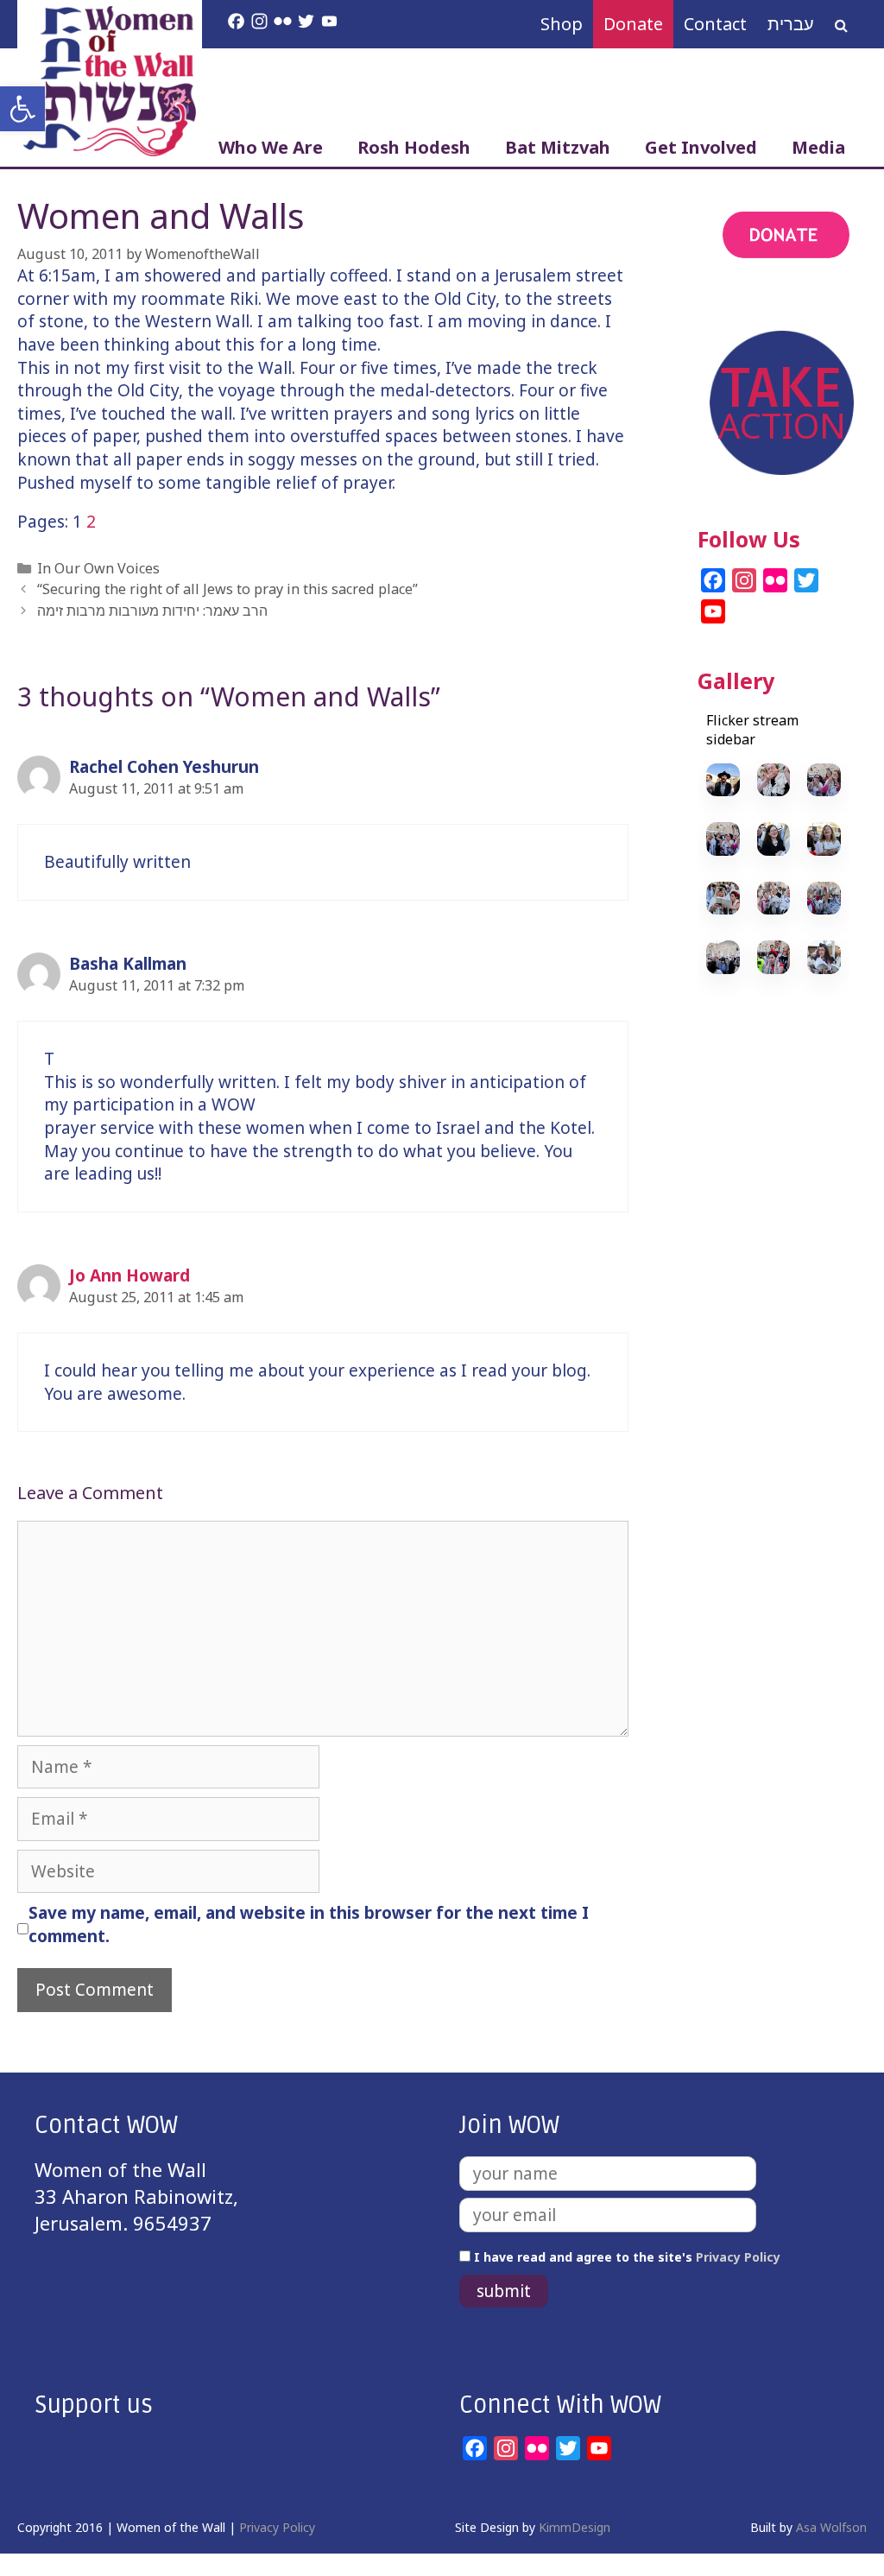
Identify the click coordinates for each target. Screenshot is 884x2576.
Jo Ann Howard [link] (129, 1275)
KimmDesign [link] (575, 2527)
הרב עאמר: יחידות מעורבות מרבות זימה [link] (152, 611)
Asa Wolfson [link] (831, 2527)
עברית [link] (791, 24)
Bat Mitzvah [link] (558, 147)
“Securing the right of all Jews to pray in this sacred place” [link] (227, 589)
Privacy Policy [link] (738, 2257)
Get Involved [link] (701, 147)
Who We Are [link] (271, 147)
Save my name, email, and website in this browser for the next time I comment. (309, 1924)
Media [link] (818, 147)
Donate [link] (633, 24)
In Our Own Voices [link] (98, 568)
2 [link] (91, 522)
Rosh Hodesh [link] (414, 147)
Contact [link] (715, 24)
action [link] (726, 303)
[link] (22, 109)
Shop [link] (562, 24)
